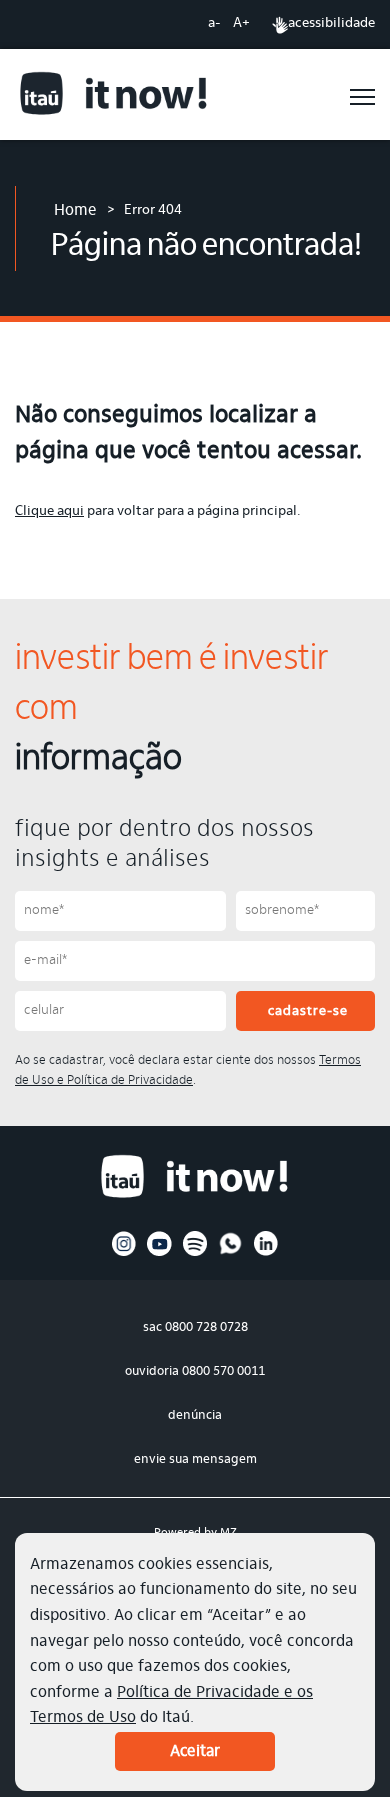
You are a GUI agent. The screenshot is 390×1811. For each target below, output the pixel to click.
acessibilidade (331, 24)
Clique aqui (49, 512)
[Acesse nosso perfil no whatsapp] (230, 1253)
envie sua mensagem (195, 1459)
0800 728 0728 (206, 1327)
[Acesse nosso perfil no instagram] (124, 1253)
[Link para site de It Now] (114, 96)
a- (214, 24)
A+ (241, 24)
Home (75, 211)
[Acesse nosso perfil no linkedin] (266, 1253)
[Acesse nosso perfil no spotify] (195, 1253)
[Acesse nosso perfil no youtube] (159, 1253)
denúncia (195, 1415)
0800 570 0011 (223, 1371)
